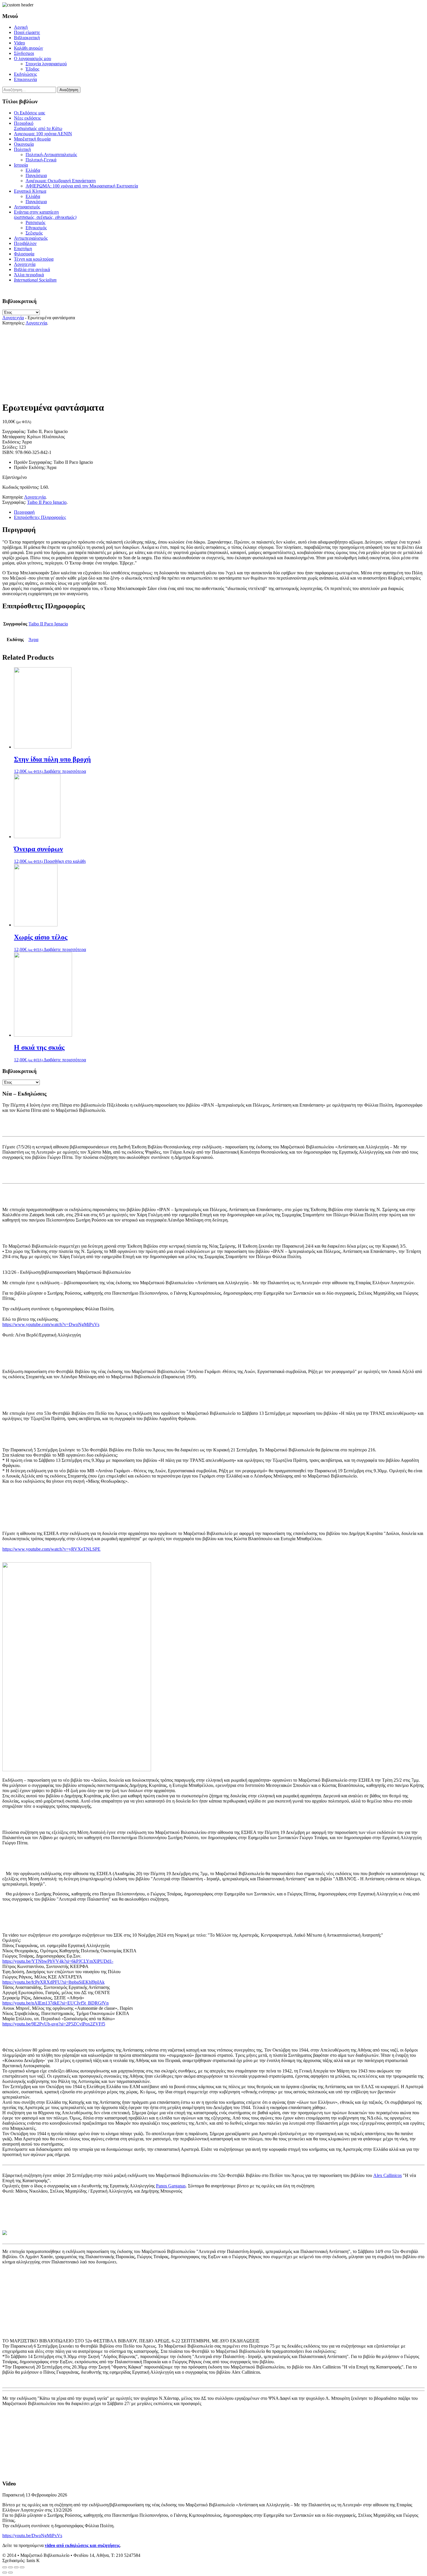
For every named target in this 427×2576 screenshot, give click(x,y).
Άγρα (33, 640)
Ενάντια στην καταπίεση (45, 215)
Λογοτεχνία (25, 264)
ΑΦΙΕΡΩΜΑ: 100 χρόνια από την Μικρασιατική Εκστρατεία (82, 186)
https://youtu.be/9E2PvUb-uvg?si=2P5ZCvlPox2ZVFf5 (54, 2024)
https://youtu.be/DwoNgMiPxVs (32, 2536)
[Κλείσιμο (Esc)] (5, 2567)
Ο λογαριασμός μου (33, 58)
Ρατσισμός (35, 222)
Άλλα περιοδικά (29, 275)
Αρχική (21, 27)
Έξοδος (32, 69)
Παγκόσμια (36, 175)
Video (19, 43)
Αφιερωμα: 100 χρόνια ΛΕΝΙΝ (43, 134)
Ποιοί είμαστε (27, 32)
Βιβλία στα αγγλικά (32, 269)
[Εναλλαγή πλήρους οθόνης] (16, 2567)
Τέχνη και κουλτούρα (34, 259)
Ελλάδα (33, 170)
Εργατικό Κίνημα (30, 191)
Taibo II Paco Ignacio (47, 502)
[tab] (219, 512)
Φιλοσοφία (24, 254)
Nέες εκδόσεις (27, 118)
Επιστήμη (23, 249)
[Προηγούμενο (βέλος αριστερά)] (5, 2573)
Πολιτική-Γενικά (41, 160)
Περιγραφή (24, 512)
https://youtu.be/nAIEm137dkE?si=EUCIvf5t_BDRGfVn (55, 2003)
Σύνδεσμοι (24, 53)
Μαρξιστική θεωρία (32, 139)
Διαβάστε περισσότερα (65, 771)
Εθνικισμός (36, 228)
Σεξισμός (34, 233)
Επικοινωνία (25, 79)
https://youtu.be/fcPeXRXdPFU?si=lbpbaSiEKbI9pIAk (53, 1982)
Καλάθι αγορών (28, 48)
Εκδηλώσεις (25, 74)
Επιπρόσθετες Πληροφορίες (40, 517)
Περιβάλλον (25, 243)
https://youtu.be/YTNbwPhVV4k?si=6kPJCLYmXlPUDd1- (58, 1961)
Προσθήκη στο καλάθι (65, 861)
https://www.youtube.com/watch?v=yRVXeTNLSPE (51, 1549)
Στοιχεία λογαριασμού (46, 64)
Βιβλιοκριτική (27, 38)
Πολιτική (22, 149)
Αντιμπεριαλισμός (31, 238)
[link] (387, 2175)
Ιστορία (21, 165)
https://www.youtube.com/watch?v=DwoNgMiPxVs (51, 1324)
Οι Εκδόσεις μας (29, 113)
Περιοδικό (38, 126)
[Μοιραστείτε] (10, 2567)
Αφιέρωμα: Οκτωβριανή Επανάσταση (61, 181)
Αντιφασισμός (27, 207)
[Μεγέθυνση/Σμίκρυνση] (22, 2567)
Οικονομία (24, 144)
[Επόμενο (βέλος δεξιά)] (10, 2573)
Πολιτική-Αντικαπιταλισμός (51, 155)
